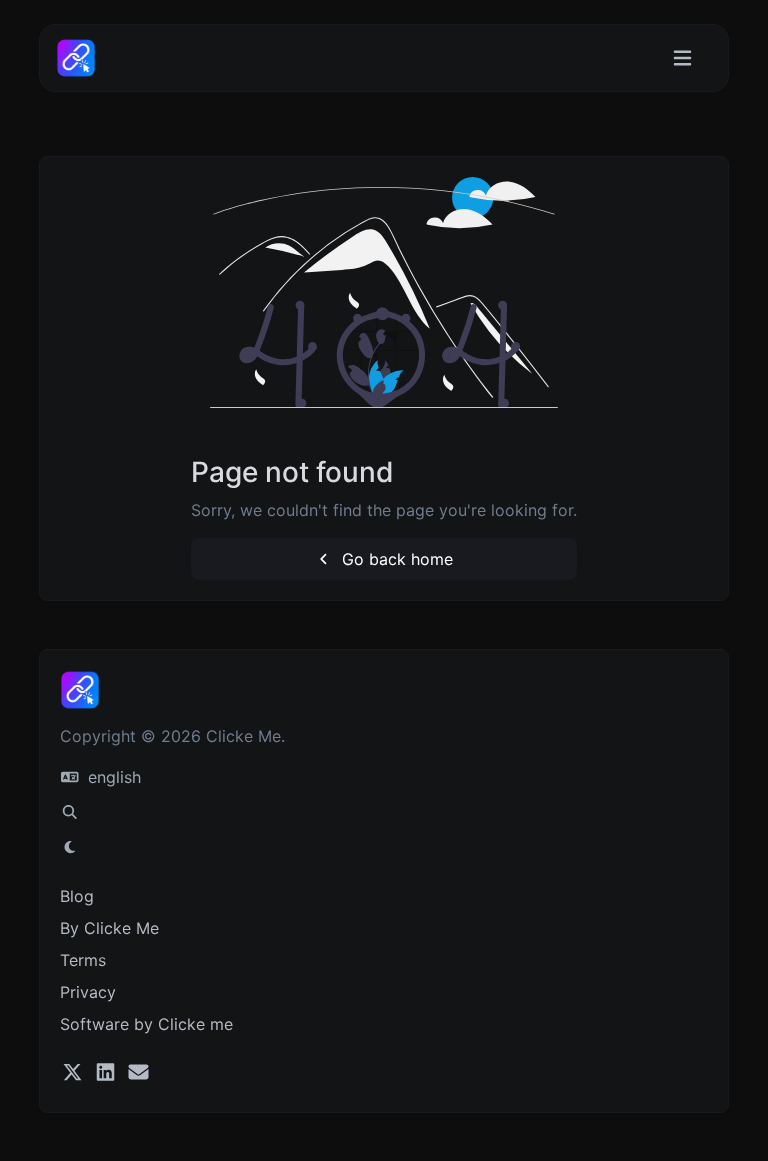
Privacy (88, 992)
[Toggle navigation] (682, 58)
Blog (77, 896)
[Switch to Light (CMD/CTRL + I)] (70, 847)
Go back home (395, 559)
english (112, 777)
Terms (83, 960)
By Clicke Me (109, 928)
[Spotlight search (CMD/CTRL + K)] (70, 812)
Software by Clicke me (146, 1024)
